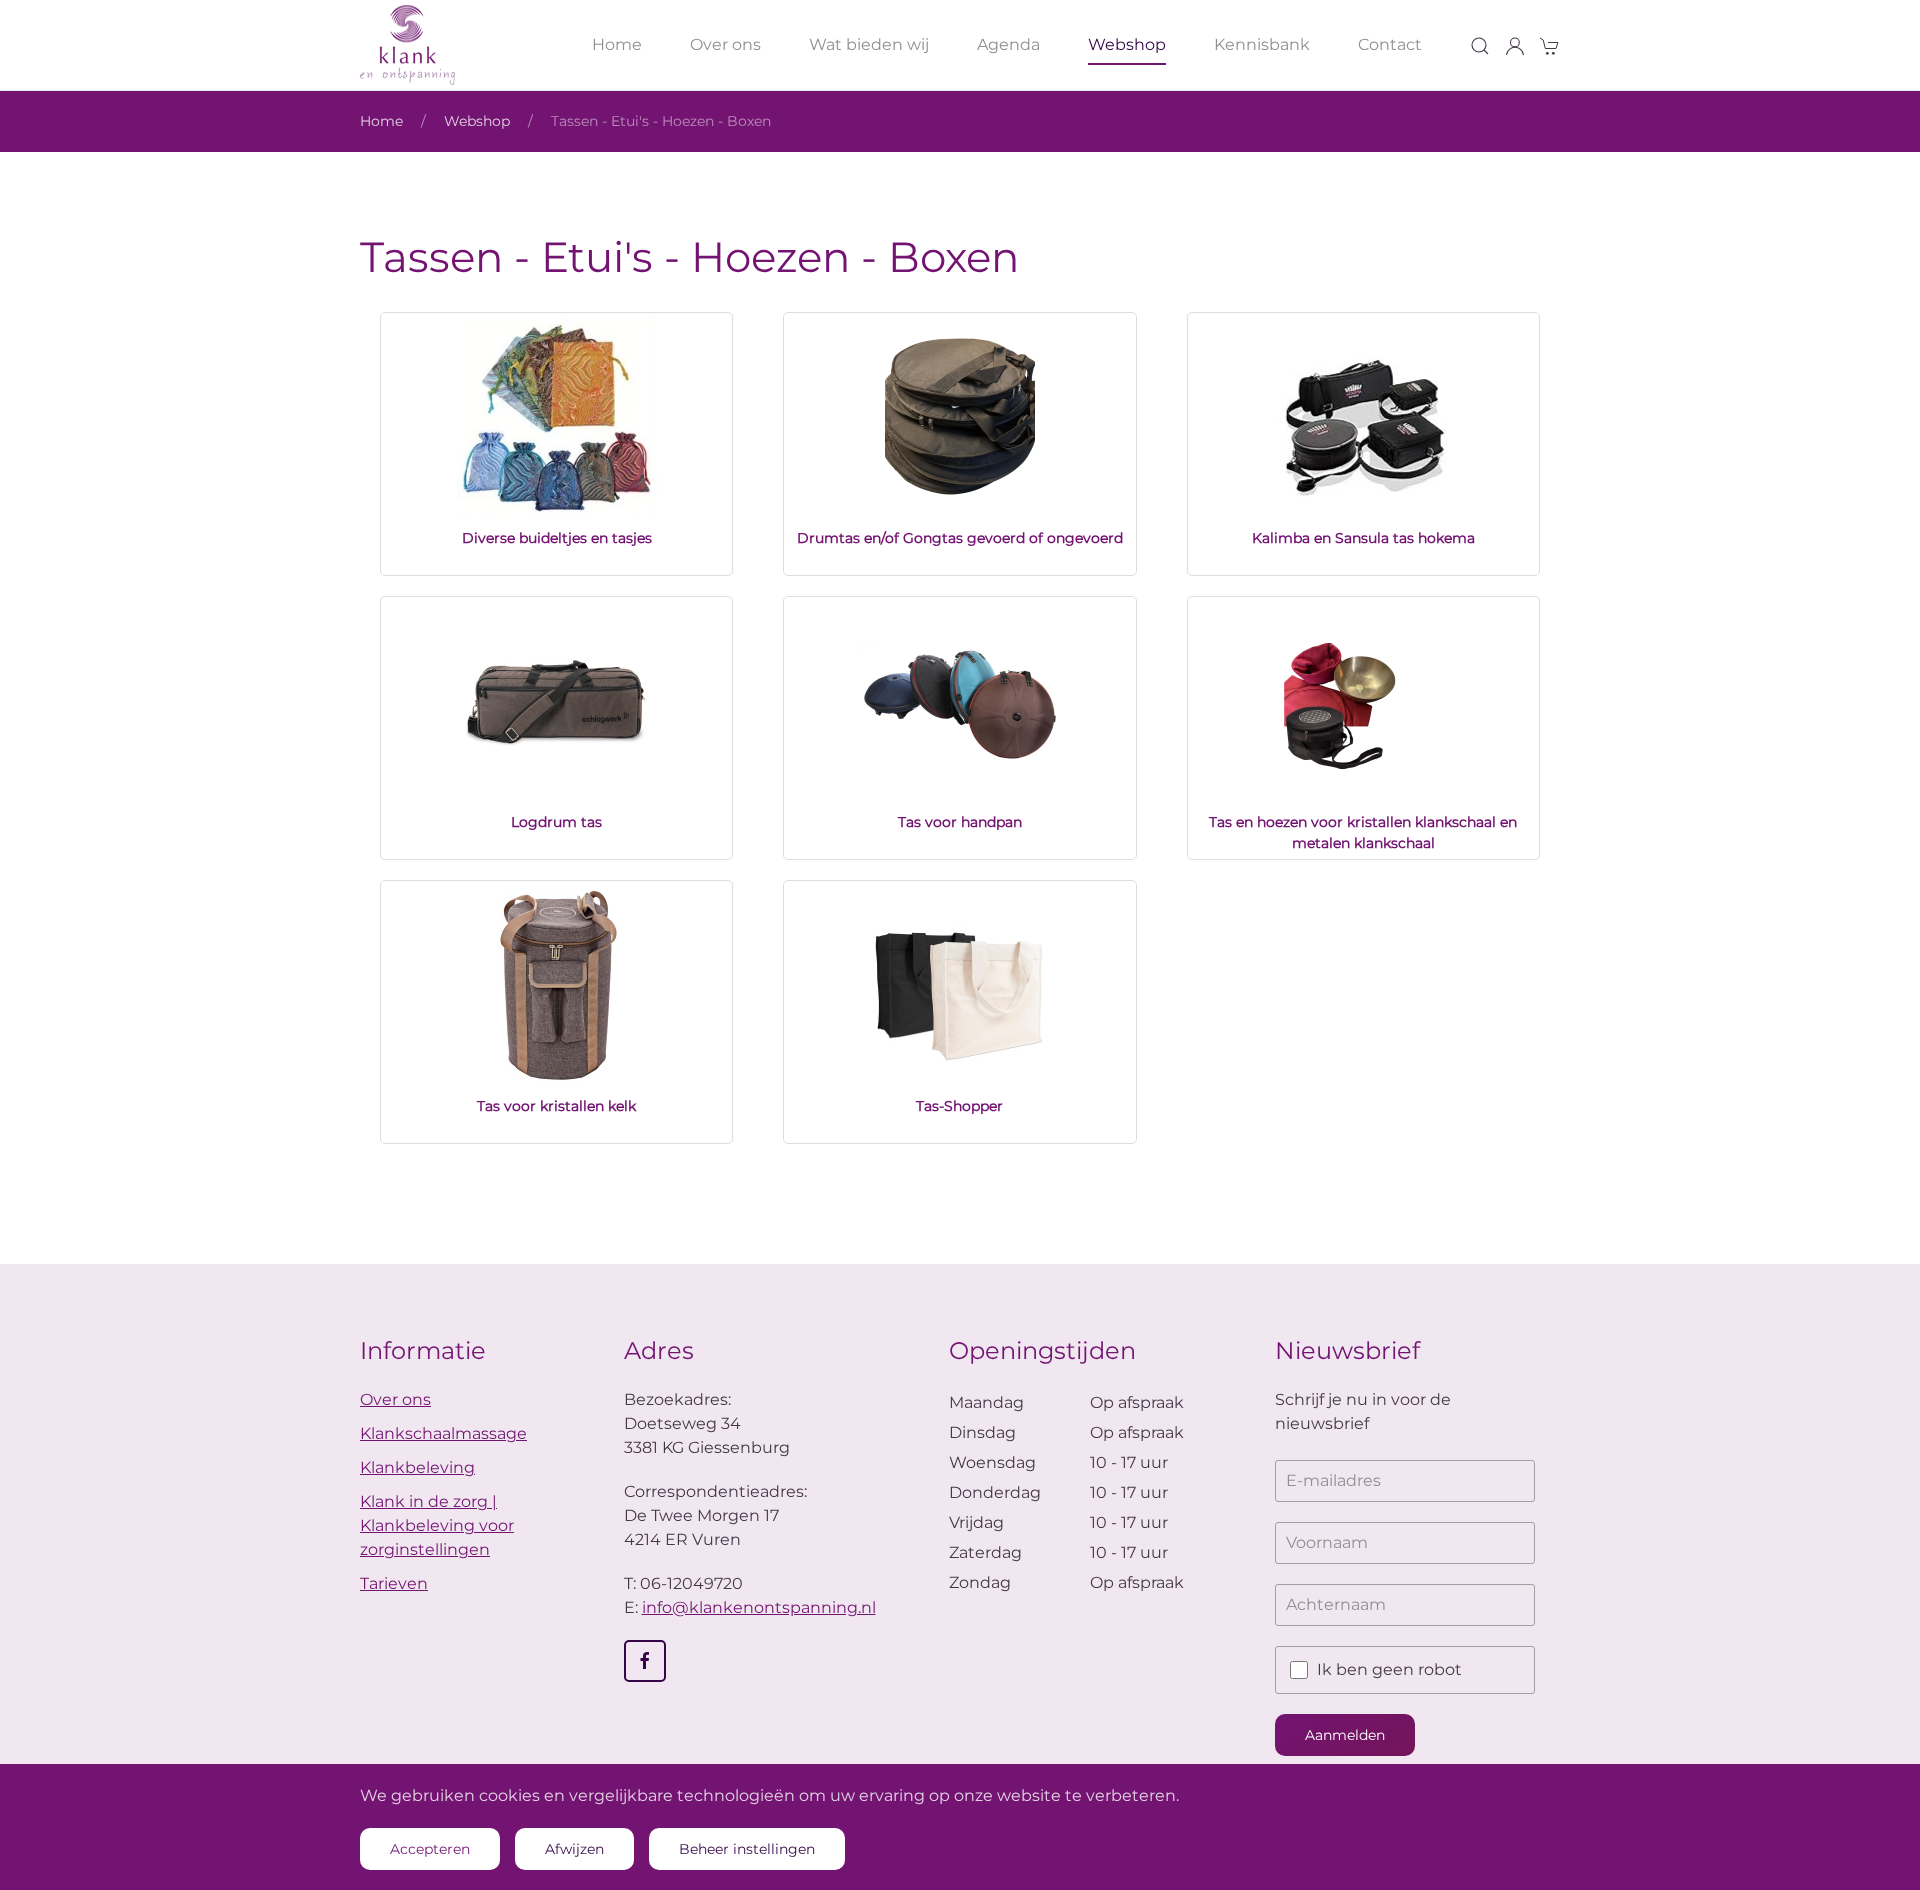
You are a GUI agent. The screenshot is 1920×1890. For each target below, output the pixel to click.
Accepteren (430, 1849)
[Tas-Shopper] (960, 985)
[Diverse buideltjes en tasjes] (557, 417)
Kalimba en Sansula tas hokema (1363, 538)
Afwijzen (574, 1849)
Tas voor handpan (960, 822)
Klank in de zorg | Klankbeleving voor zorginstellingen (437, 1525)
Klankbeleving (417, 1467)
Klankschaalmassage (443, 1433)
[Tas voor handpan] (960, 701)
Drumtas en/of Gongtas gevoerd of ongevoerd (960, 538)
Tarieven (394, 1583)
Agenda (1008, 44)
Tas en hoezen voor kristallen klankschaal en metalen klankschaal (1363, 832)
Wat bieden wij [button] (869, 44)
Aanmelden (1345, 1735)
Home (617, 44)
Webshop (1127, 44)
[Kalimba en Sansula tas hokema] (1363, 417)
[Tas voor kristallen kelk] (557, 985)
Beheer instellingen (747, 1849)
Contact (1390, 44)
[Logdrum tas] (557, 701)
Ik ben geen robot (1389, 1669)
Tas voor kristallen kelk (556, 1106)
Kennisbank (1262, 44)
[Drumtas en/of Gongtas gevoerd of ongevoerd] (960, 417)
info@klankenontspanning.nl (759, 1607)
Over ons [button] (725, 44)
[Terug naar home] (407, 45)
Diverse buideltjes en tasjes (557, 538)
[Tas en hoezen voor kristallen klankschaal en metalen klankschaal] (1363, 701)
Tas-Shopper (959, 1106)
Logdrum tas (556, 822)
